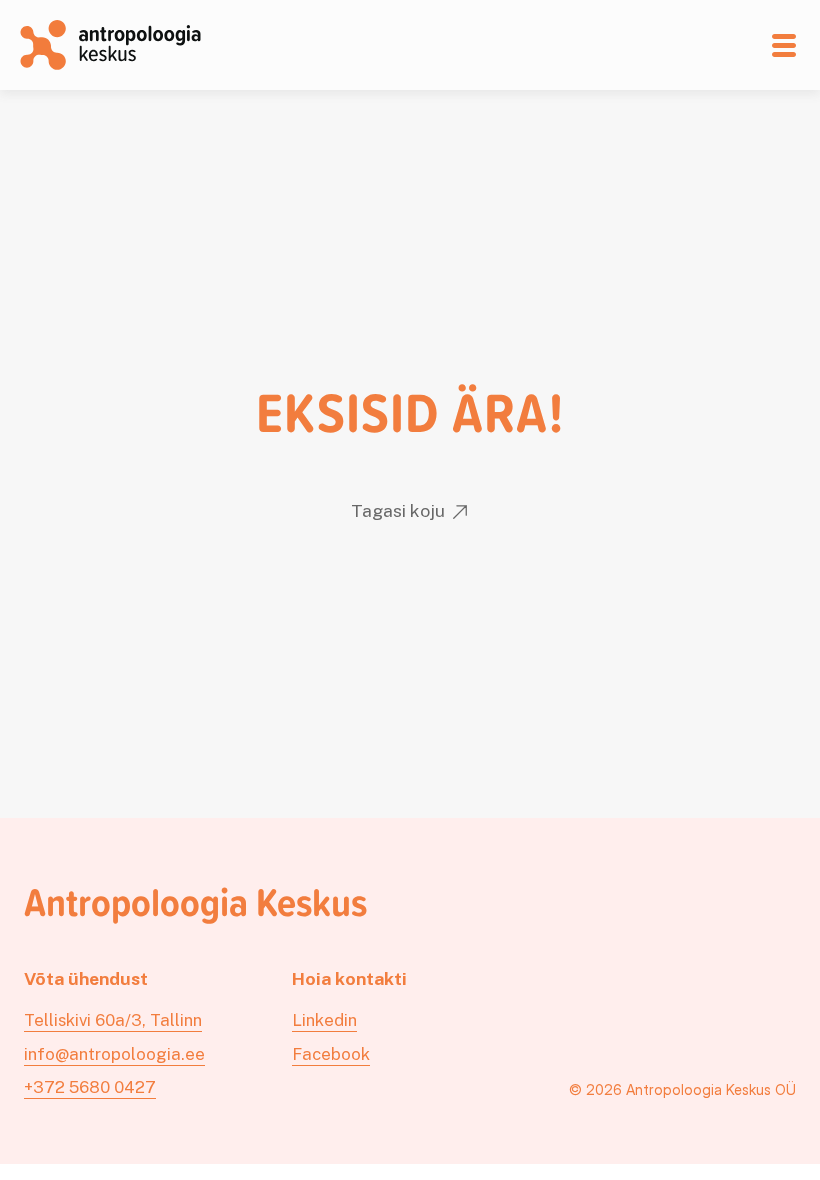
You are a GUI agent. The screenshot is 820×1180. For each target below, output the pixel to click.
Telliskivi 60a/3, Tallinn (113, 1020)
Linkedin (324, 1020)
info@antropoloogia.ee (114, 1054)
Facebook (331, 1054)
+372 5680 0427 (90, 1087)
